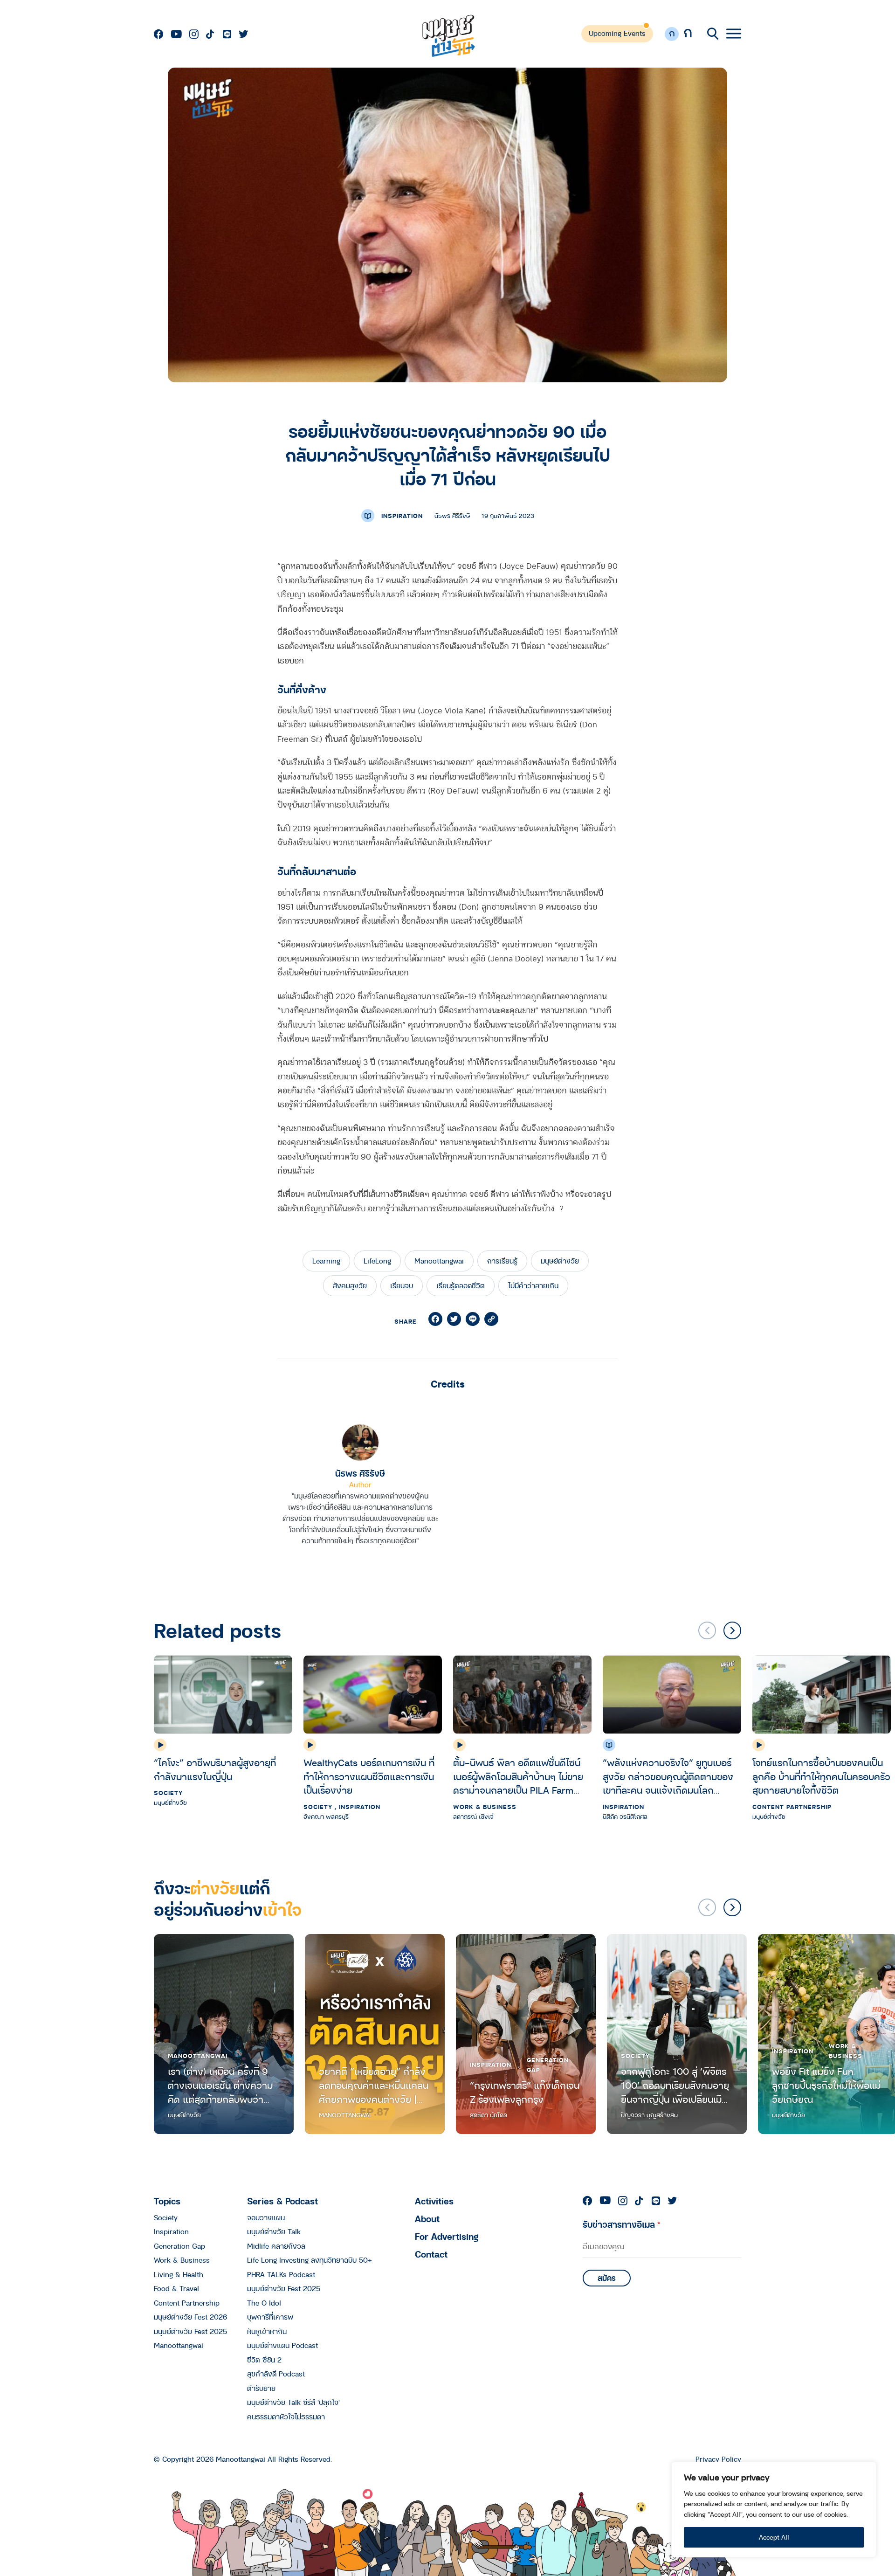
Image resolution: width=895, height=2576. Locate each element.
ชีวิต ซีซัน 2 (264, 2360)
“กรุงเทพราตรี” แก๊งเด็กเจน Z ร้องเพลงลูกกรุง (525, 2092)
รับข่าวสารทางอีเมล (622, 2224)
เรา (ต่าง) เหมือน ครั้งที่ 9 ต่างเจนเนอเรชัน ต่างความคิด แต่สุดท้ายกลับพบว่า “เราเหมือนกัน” (220, 2085)
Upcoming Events (617, 33)
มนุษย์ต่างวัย (560, 1261)
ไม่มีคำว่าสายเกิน (533, 1285)
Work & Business (485, 1807)
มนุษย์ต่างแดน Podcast (282, 2345)
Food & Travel (176, 2288)
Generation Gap (548, 2065)
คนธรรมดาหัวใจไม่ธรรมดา (286, 2417)
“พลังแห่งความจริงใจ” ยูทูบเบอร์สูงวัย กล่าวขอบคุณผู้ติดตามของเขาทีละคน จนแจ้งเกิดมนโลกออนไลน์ (668, 1777)
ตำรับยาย (261, 2388)
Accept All (774, 2537)
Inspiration (402, 516)
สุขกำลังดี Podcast (276, 2374)
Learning (326, 1261)
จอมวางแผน (266, 2217)
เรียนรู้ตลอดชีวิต (461, 1285)
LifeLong (377, 1261)
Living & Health (179, 2274)
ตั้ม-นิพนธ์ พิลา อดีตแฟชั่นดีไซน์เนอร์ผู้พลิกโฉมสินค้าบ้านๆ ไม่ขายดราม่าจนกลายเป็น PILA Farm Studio (518, 1777)
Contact (431, 2254)
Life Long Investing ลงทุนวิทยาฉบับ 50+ (310, 2260)
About (427, 2219)
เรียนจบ (402, 1285)
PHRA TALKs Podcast (281, 2274)
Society (168, 1793)
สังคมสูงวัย (350, 1285)
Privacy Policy (718, 2459)
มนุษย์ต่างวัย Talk (274, 2231)
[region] (774, 2510)
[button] (732, 1630)
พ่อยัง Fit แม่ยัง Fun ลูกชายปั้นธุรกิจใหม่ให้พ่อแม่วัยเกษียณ (826, 2085)
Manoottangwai (439, 1261)
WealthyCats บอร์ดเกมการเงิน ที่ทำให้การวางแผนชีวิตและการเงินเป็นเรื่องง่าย (369, 1777)
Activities (434, 2201)
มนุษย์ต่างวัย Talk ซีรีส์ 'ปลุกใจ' (293, 2402)
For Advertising (447, 2236)
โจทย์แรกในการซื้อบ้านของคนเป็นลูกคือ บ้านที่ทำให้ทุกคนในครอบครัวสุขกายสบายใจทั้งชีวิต (821, 1777)
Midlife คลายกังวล (276, 2246)
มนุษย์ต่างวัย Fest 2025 (190, 2331)
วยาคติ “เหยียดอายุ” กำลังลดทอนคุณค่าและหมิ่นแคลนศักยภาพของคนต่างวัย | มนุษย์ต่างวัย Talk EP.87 (374, 2085)
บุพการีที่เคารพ (270, 2317)
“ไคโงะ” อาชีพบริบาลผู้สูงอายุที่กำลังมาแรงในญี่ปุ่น (215, 1770)
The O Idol (264, 2303)
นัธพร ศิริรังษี (360, 1473)
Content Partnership (792, 1807)
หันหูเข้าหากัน (267, 2331)
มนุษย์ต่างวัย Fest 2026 (190, 2317)
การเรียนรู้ (502, 1261)
